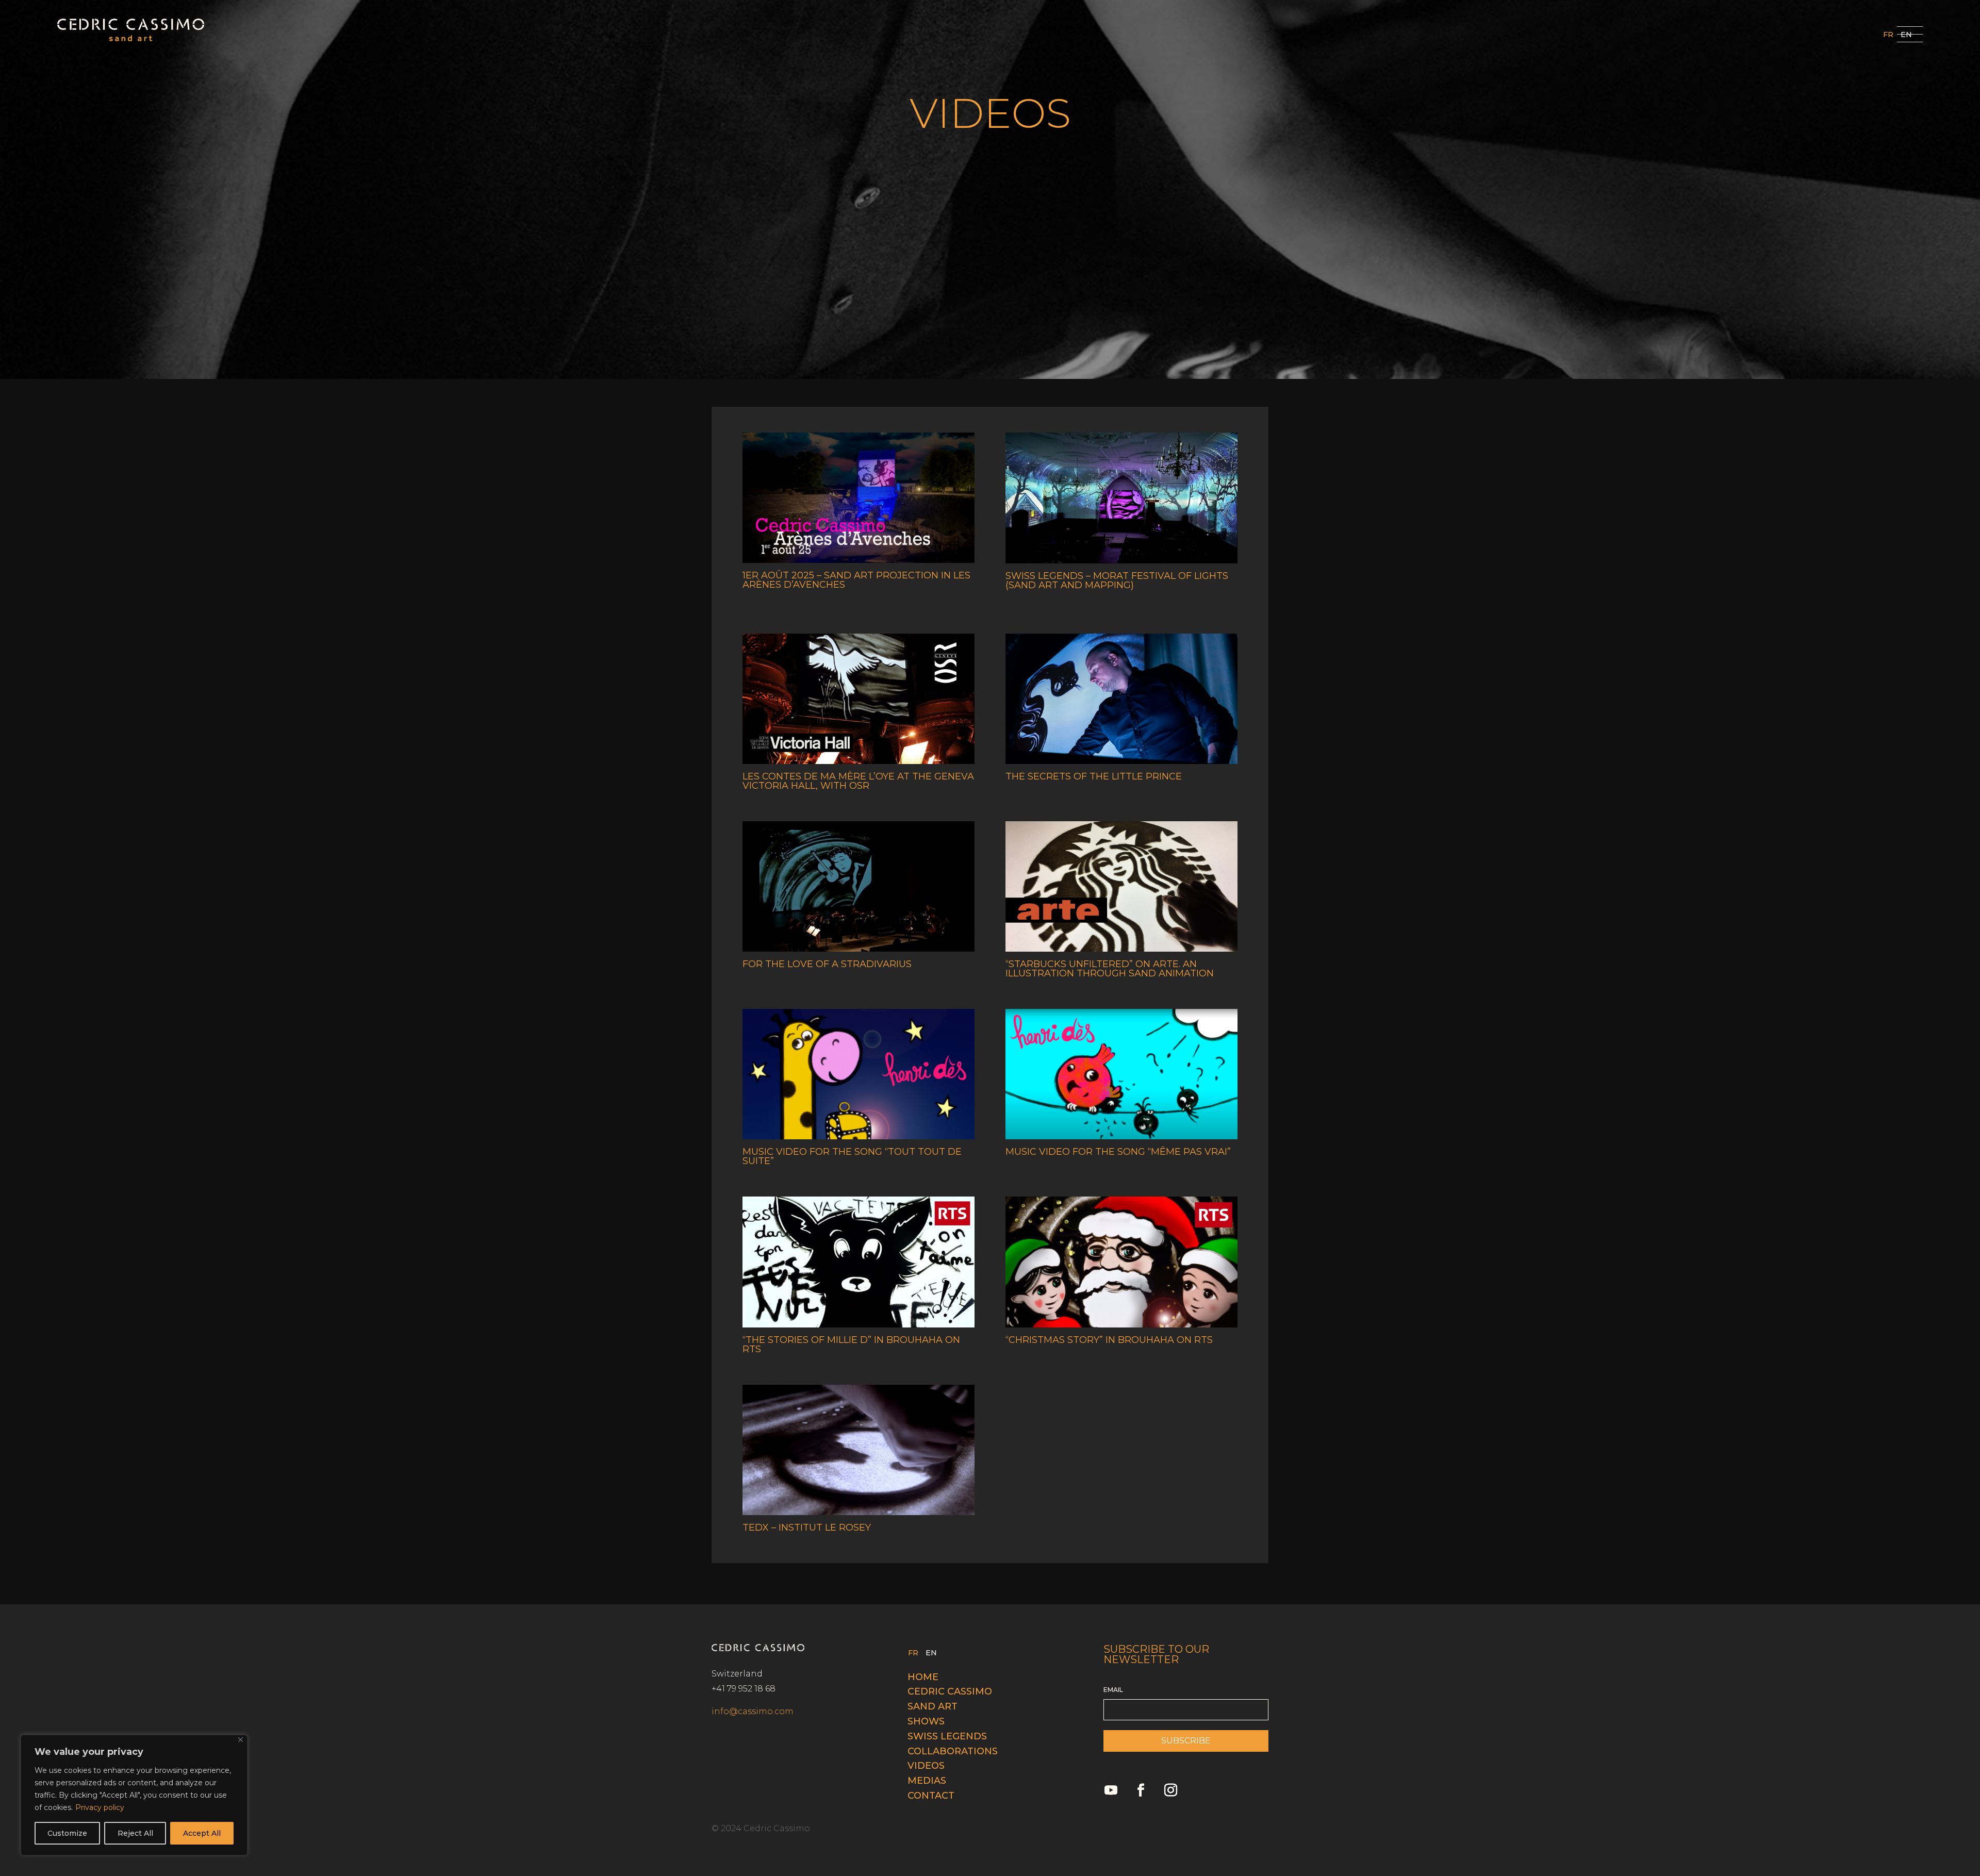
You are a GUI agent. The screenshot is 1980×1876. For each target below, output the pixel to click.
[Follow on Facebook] (1141, 1790)
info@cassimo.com (753, 1711)
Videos (926, 1766)
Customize (67, 1833)
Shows (926, 1721)
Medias (927, 1781)
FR (1888, 35)
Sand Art (933, 1706)
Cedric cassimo (950, 1691)
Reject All (135, 1833)
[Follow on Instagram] (1171, 1790)
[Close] (241, 1740)
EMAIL (1113, 1690)
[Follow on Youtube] (1111, 1790)
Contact (931, 1796)
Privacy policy (100, 1807)
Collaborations (953, 1751)
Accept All (202, 1833)
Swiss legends (947, 1736)
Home (923, 1677)
